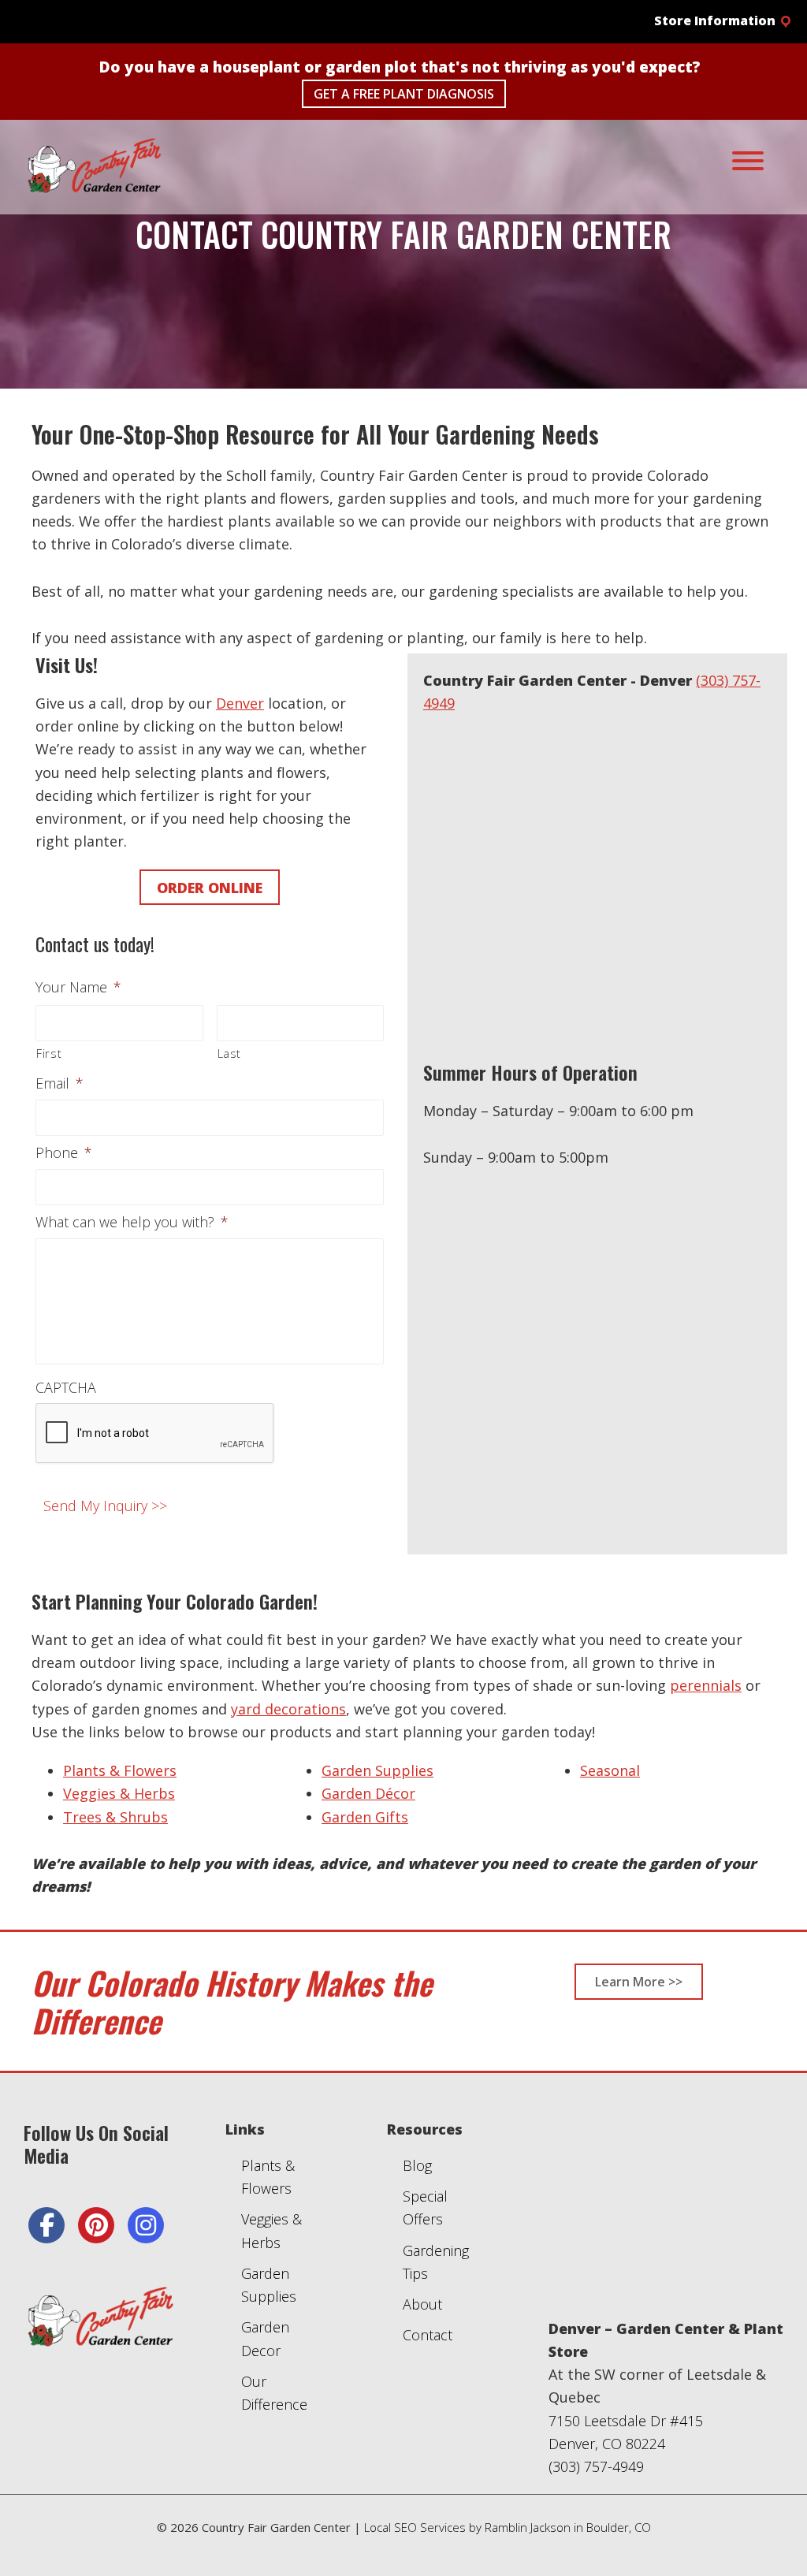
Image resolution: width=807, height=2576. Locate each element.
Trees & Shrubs (115, 1817)
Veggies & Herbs (119, 1793)
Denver (240, 703)
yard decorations (288, 1709)
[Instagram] (146, 2225)
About (422, 2304)
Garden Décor (368, 1793)
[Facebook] (46, 2225)
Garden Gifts (365, 1817)
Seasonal (610, 1770)
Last (230, 1053)
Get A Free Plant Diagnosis (404, 94)
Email (60, 1083)
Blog (417, 2165)
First (49, 1053)
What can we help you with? (132, 1222)
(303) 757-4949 (596, 2466)
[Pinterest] (96, 2225)
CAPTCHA (66, 1388)
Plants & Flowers (120, 1770)
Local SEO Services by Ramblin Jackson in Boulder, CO (508, 2527)
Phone (64, 1153)
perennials (706, 1685)
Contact (428, 2335)
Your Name (78, 987)
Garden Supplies (377, 1770)
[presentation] (155, 1434)
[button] (711, 21)
